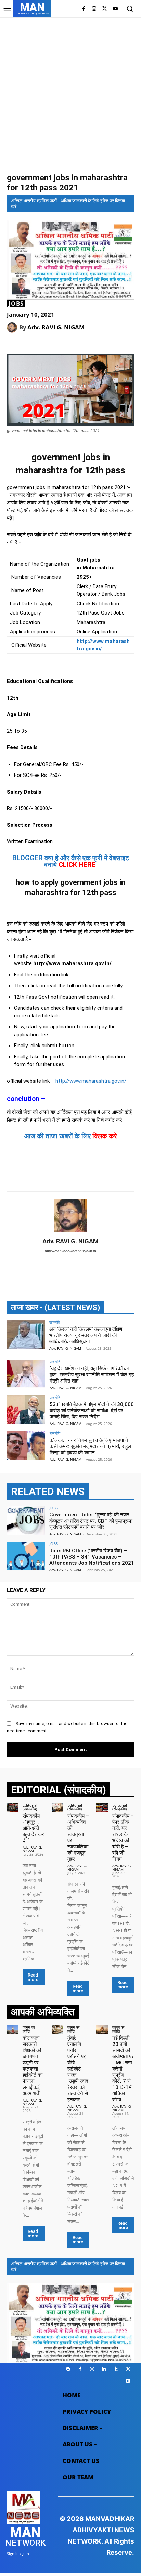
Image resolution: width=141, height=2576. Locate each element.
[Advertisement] (70, 94)
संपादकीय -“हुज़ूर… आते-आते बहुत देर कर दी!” (33, 1828)
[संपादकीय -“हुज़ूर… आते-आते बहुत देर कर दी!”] (12, 1808)
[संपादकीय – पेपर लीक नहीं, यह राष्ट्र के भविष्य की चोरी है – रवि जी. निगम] (102, 1808)
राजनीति (55, 1322)
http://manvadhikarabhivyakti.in (70, 1251)
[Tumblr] (116, 2369)
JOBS (16, 304)
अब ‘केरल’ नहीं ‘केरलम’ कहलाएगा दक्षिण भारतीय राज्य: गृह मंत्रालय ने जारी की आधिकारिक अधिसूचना (86, 1335)
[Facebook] (84, 9)
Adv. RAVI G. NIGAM (56, 327)
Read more (33, 1977)
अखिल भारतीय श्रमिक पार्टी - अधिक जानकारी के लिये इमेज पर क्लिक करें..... (68, 204)
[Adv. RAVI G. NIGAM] (13, 327)
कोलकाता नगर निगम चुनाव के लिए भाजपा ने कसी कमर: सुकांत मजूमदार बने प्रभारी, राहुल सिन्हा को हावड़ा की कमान (90, 1446)
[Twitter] (105, 9)
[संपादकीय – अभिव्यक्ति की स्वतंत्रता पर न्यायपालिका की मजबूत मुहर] (57, 1808)
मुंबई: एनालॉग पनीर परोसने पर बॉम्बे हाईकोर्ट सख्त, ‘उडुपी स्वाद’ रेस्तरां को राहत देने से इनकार (78, 2069)
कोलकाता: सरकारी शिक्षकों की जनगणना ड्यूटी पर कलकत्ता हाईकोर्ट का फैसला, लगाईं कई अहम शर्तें (33, 2066)
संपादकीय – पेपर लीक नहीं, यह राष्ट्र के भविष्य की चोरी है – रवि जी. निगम (123, 1837)
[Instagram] (94, 9)
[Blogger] (68, 2369)
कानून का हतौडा (29, 2029)
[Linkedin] (104, 2369)
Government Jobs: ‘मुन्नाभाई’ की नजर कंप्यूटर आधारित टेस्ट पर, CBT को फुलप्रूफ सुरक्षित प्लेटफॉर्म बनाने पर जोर (91, 1521)
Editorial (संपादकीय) (30, 1807)
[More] (95, 345)
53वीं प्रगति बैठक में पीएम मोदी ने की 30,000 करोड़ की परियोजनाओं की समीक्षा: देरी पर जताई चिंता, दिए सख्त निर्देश (92, 1411)
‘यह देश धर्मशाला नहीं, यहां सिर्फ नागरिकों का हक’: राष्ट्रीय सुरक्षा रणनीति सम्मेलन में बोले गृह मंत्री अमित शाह (92, 1375)
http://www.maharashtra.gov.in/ (90, 1081)
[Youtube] (115, 9)
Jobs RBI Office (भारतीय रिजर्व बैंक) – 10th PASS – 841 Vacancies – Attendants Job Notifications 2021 (92, 1557)
